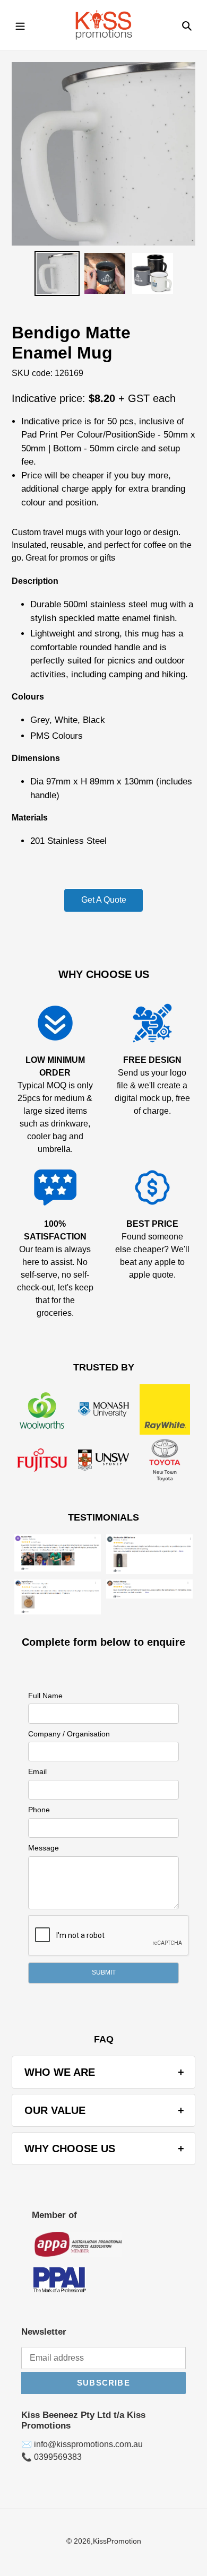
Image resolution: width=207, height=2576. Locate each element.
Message (44, 1848)
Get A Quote (104, 900)
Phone (39, 1810)
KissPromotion (117, 2541)
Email (37, 1771)
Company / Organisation (69, 1734)
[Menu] (20, 25)
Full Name (45, 1696)
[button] (103, 1973)
